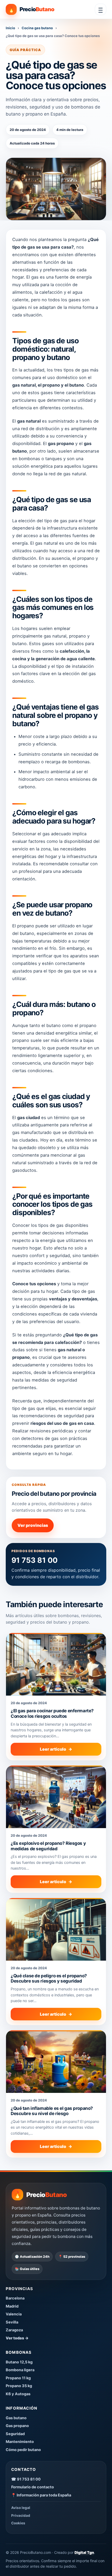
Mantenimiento (20, 2442)
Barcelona (15, 2298)
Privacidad (21, 2515)
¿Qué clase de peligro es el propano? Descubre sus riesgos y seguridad (49, 1978)
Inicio (10, 28)
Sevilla (12, 2322)
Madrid (12, 2306)
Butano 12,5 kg (19, 2362)
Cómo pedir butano (23, 2450)
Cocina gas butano (37, 28)
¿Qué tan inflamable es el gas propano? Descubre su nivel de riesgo (52, 2111)
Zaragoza (14, 2330)
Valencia (14, 2314)
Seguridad (15, 2434)
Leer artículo (56, 1749)
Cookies (18, 2523)
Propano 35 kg (19, 2386)
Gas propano (17, 2426)
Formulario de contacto (33, 2487)
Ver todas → (17, 2338)
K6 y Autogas (18, 2394)
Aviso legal (21, 2508)
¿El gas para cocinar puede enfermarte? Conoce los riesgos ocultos (52, 1713)
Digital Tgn (84, 2552)
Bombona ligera (20, 2370)
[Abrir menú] (101, 9)
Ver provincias (33, 1525)
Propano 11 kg (18, 2378)
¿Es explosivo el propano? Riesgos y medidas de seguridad (48, 1846)
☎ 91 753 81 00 (26, 2479)
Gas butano (16, 2418)
